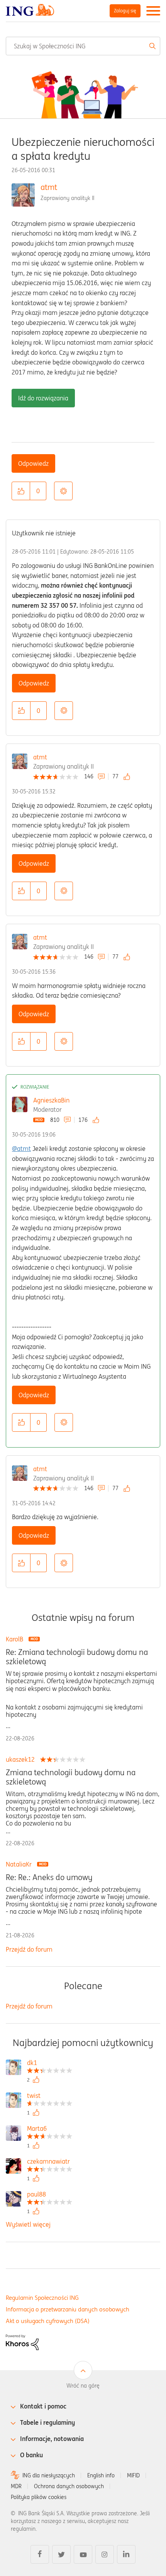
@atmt (21, 1149)
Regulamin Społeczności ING (42, 2298)
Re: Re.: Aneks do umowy (49, 1877)
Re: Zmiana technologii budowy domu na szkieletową (77, 1657)
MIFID (133, 2475)
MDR (16, 2486)
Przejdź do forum (29, 1949)
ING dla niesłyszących (49, 2475)
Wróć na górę (83, 2386)
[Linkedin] (126, 2554)
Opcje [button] (63, 491)
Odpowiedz (33, 463)
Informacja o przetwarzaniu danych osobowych (68, 2309)
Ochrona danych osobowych (69, 2486)
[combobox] (83, 46)
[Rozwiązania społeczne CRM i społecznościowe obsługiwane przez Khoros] (22, 2342)
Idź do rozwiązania (43, 398)
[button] (21, 491)
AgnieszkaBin (51, 1100)
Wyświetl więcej (28, 2224)
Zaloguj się (125, 11)
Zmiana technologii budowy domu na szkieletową (71, 1777)
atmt (49, 187)
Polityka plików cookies (39, 2497)
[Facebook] (40, 2554)
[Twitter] (61, 2554)
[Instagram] (105, 2554)
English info (101, 2475)
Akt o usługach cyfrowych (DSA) (48, 2321)
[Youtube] (83, 2554)
